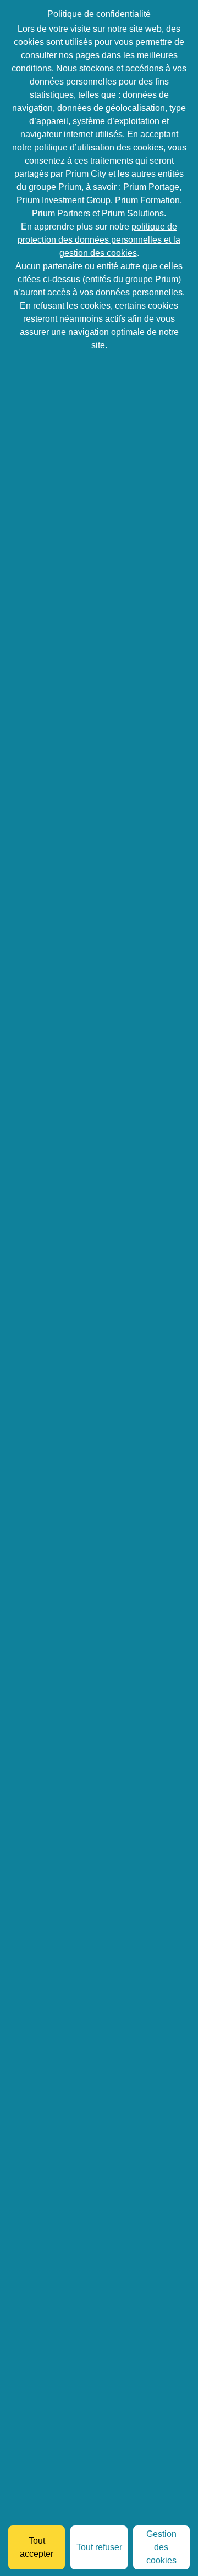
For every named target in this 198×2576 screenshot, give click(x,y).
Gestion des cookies (161, 2547)
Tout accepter (37, 2547)
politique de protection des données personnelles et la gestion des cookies (99, 240)
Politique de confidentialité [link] (99, 14)
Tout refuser (99, 2547)
